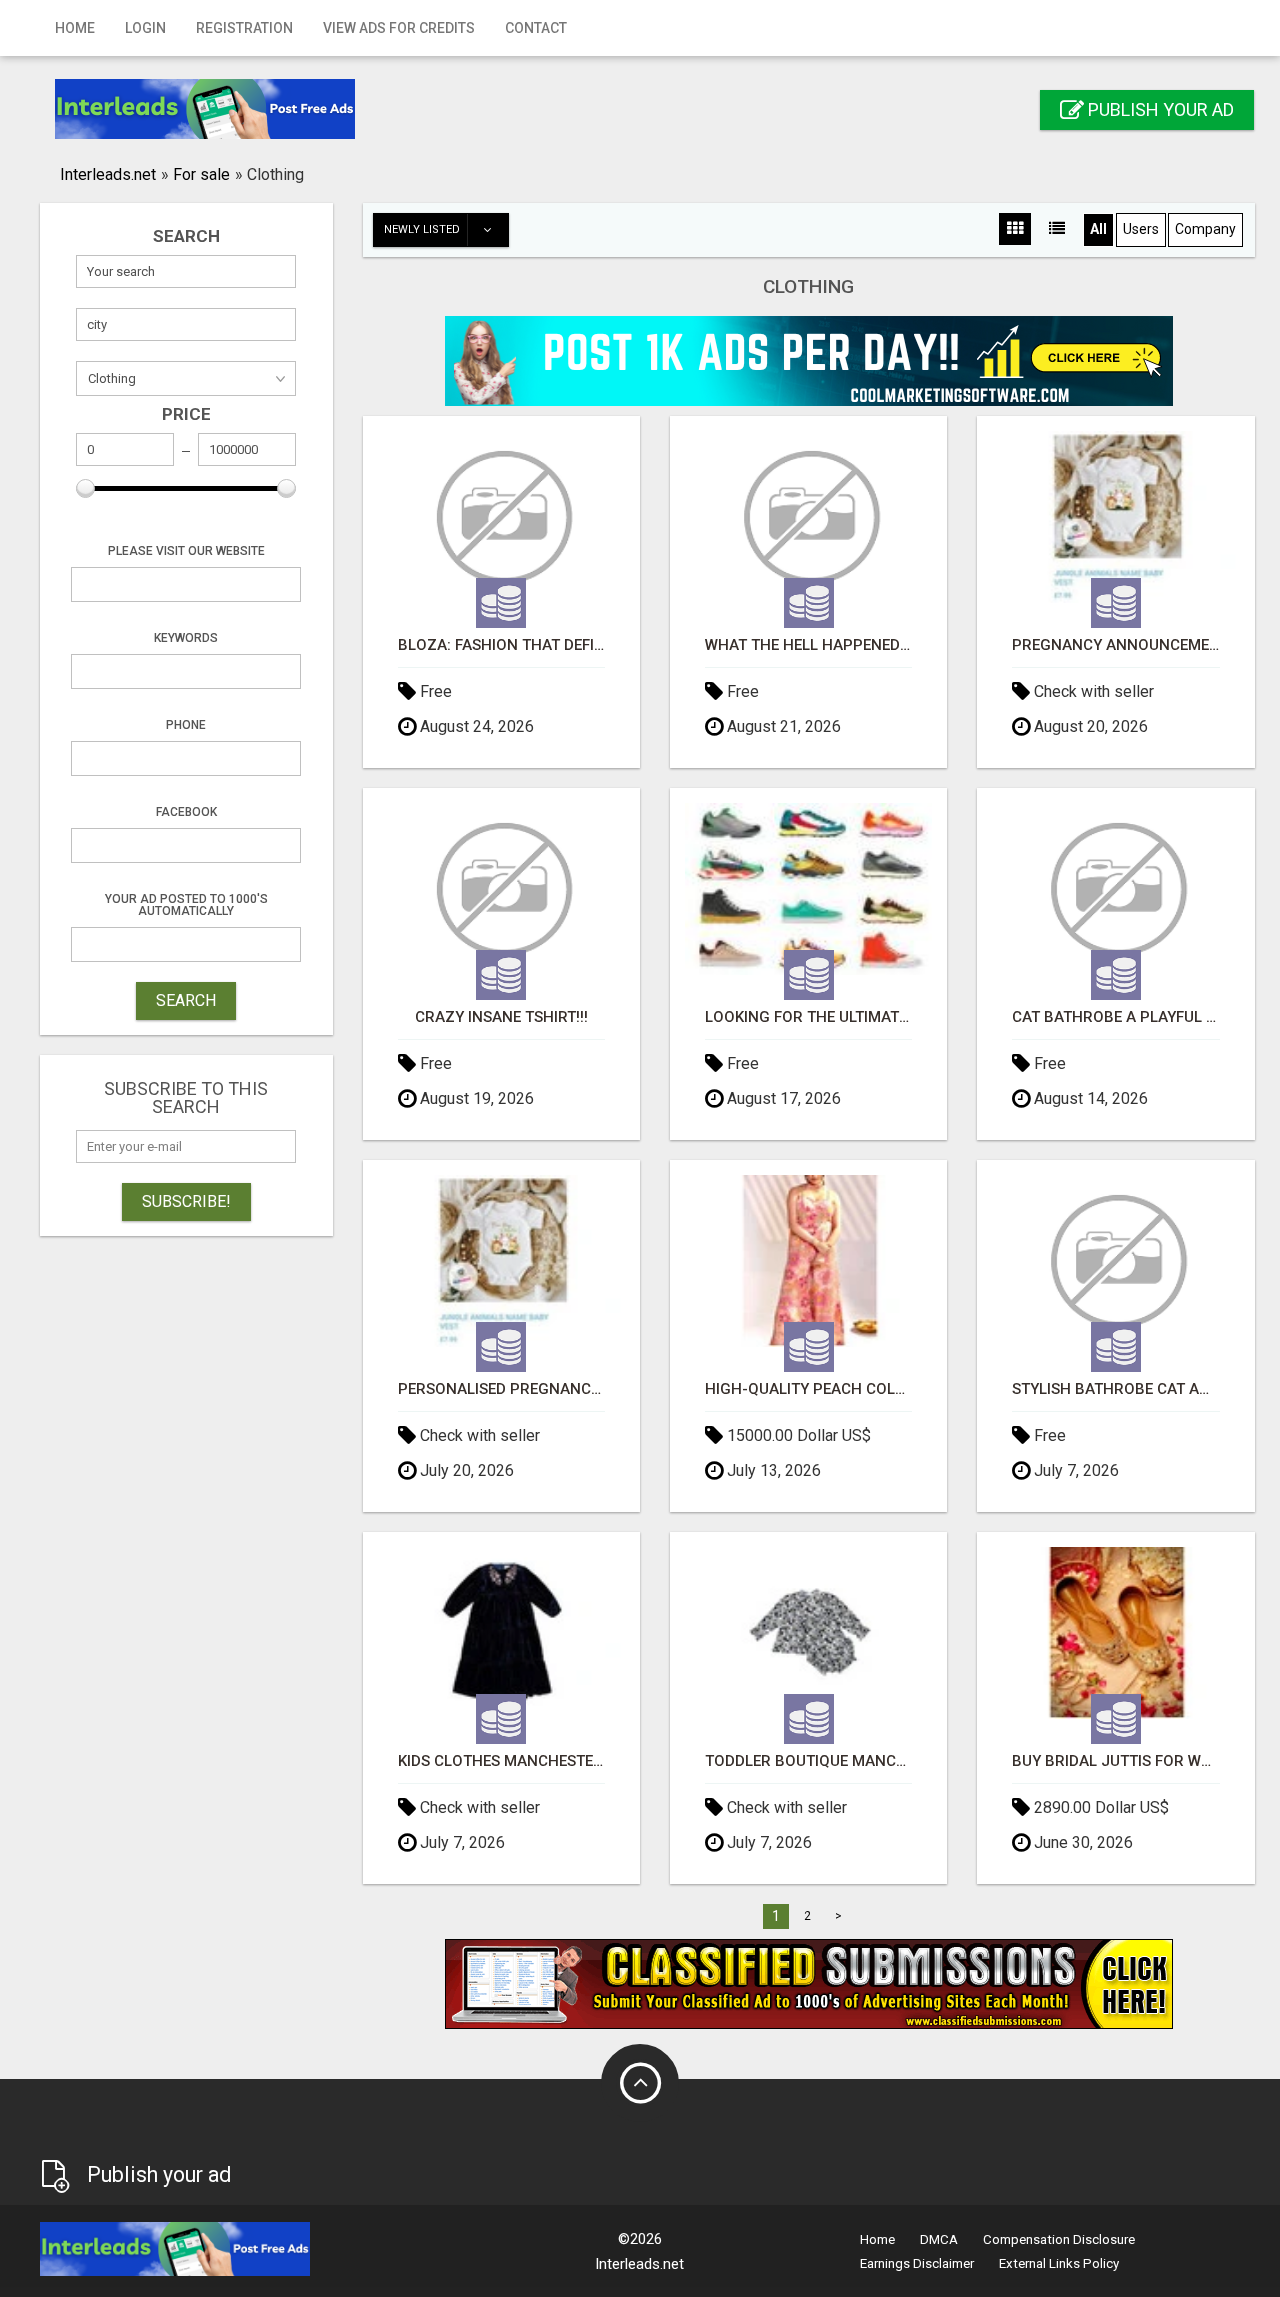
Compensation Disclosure (1059, 2239)
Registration (244, 28)
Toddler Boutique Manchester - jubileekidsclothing (808, 1761)
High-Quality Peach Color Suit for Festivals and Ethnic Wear (808, 1389)
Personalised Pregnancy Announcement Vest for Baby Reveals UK (501, 1389)
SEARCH (186, 1000)
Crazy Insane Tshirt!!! (501, 1017)
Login (145, 28)
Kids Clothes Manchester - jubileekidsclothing (501, 1761)
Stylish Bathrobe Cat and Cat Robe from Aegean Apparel (1115, 1389)
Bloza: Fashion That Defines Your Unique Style (501, 645)
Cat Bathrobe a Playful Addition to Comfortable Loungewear (1115, 1017)
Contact (536, 28)
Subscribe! (186, 1201)
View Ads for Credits (399, 28)
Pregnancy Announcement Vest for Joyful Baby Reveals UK (1115, 645)
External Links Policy (1059, 2263)
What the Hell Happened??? (808, 645)
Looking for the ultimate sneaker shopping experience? (808, 1017)
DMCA (939, 2239)
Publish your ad (1159, 109)
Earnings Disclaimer (917, 2263)
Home (75, 28)
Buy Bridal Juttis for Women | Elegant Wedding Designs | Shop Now (1115, 1761)
